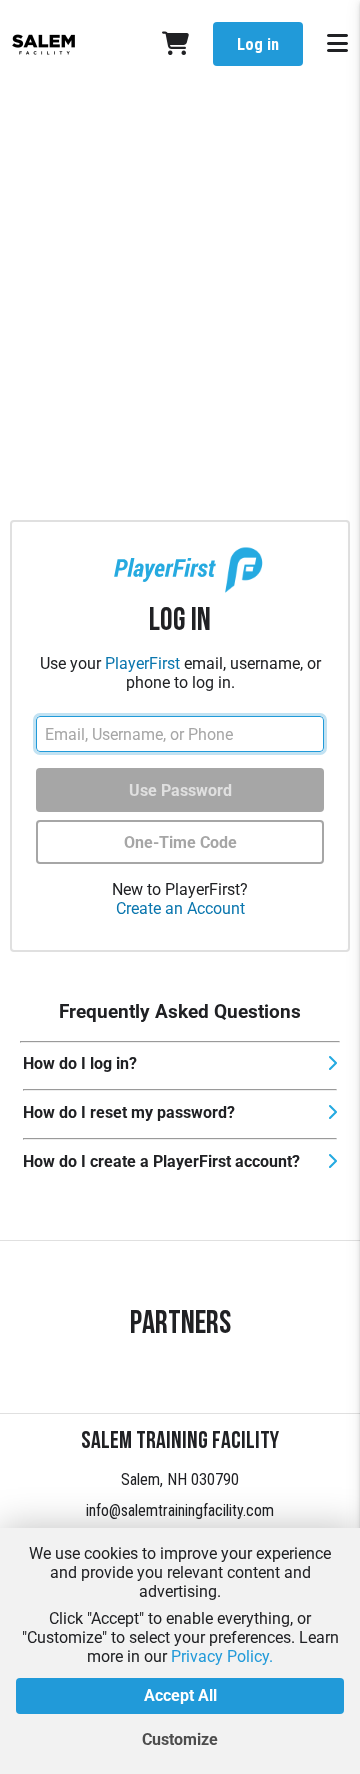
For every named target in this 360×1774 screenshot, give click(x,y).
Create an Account (180, 908)
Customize (180, 1739)
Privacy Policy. (222, 1656)
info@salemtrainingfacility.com (180, 1510)
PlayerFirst (142, 663)
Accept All (180, 1695)
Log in (258, 44)
